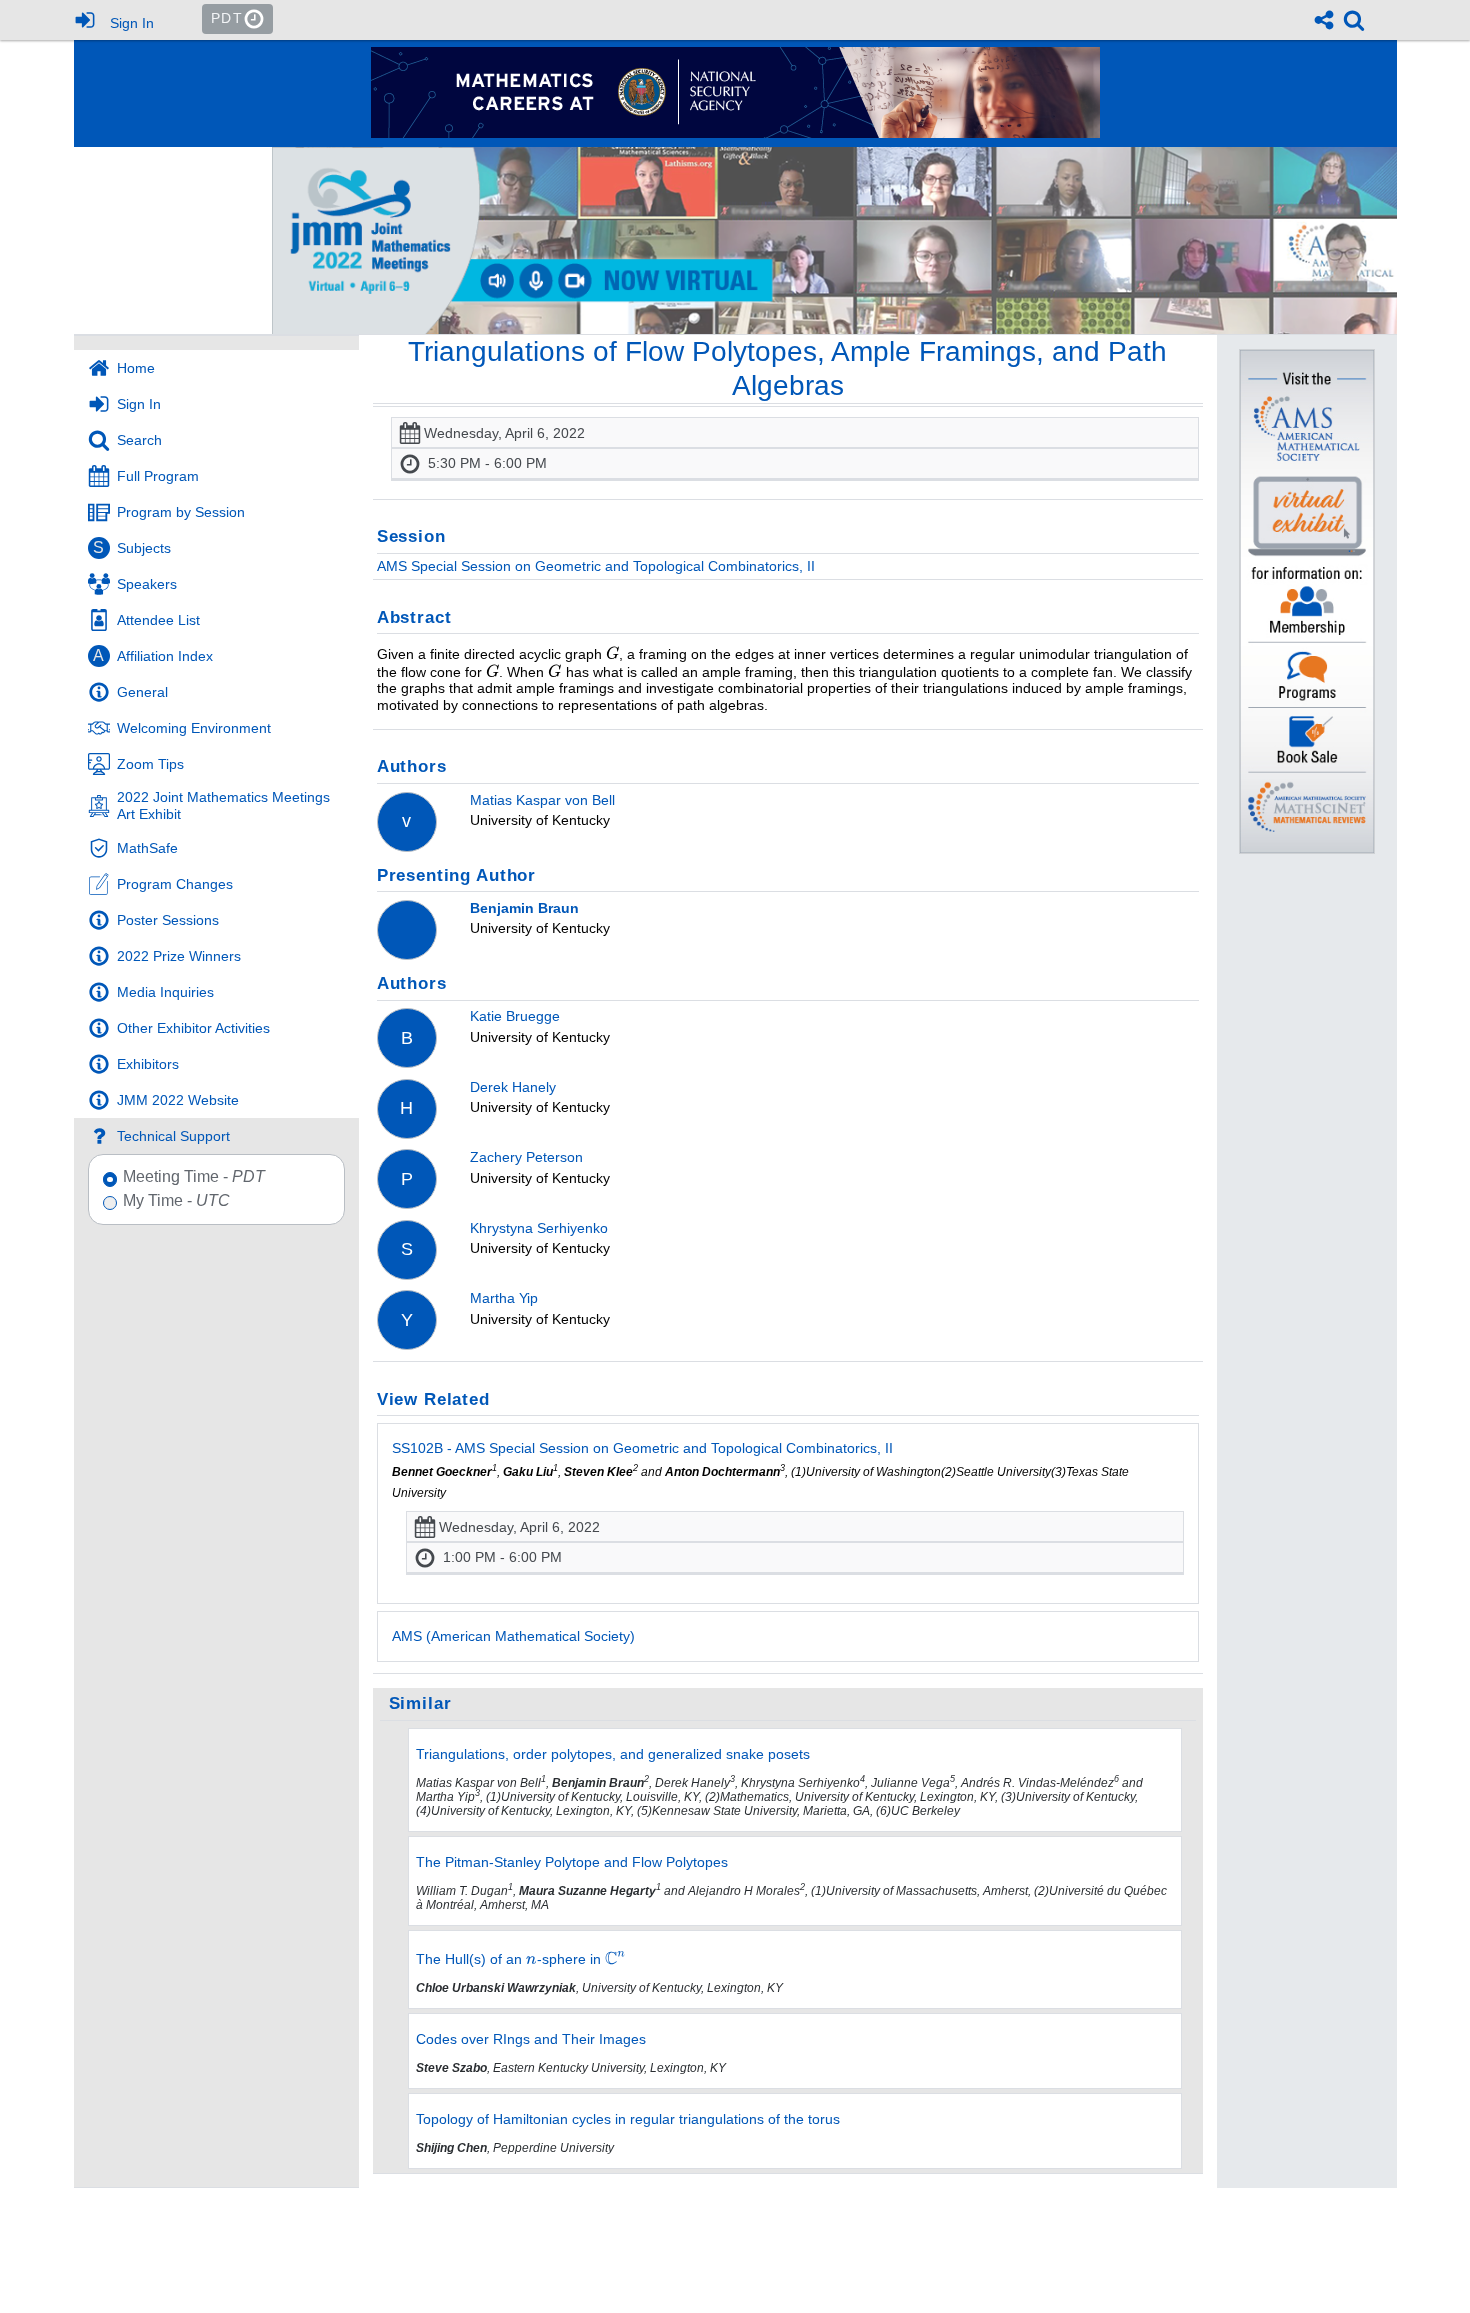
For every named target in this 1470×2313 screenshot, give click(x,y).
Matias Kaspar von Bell (542, 800)
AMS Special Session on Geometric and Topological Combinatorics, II (596, 566)
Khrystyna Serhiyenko (539, 1228)
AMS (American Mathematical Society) (513, 1636)
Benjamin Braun (524, 908)
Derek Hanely (513, 1087)
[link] (1354, 20)
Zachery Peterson (526, 1157)
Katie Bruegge (515, 1016)
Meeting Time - (194, 1177)
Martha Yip (504, 1298)
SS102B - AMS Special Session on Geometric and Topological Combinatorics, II (642, 1448)
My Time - (176, 1201)
